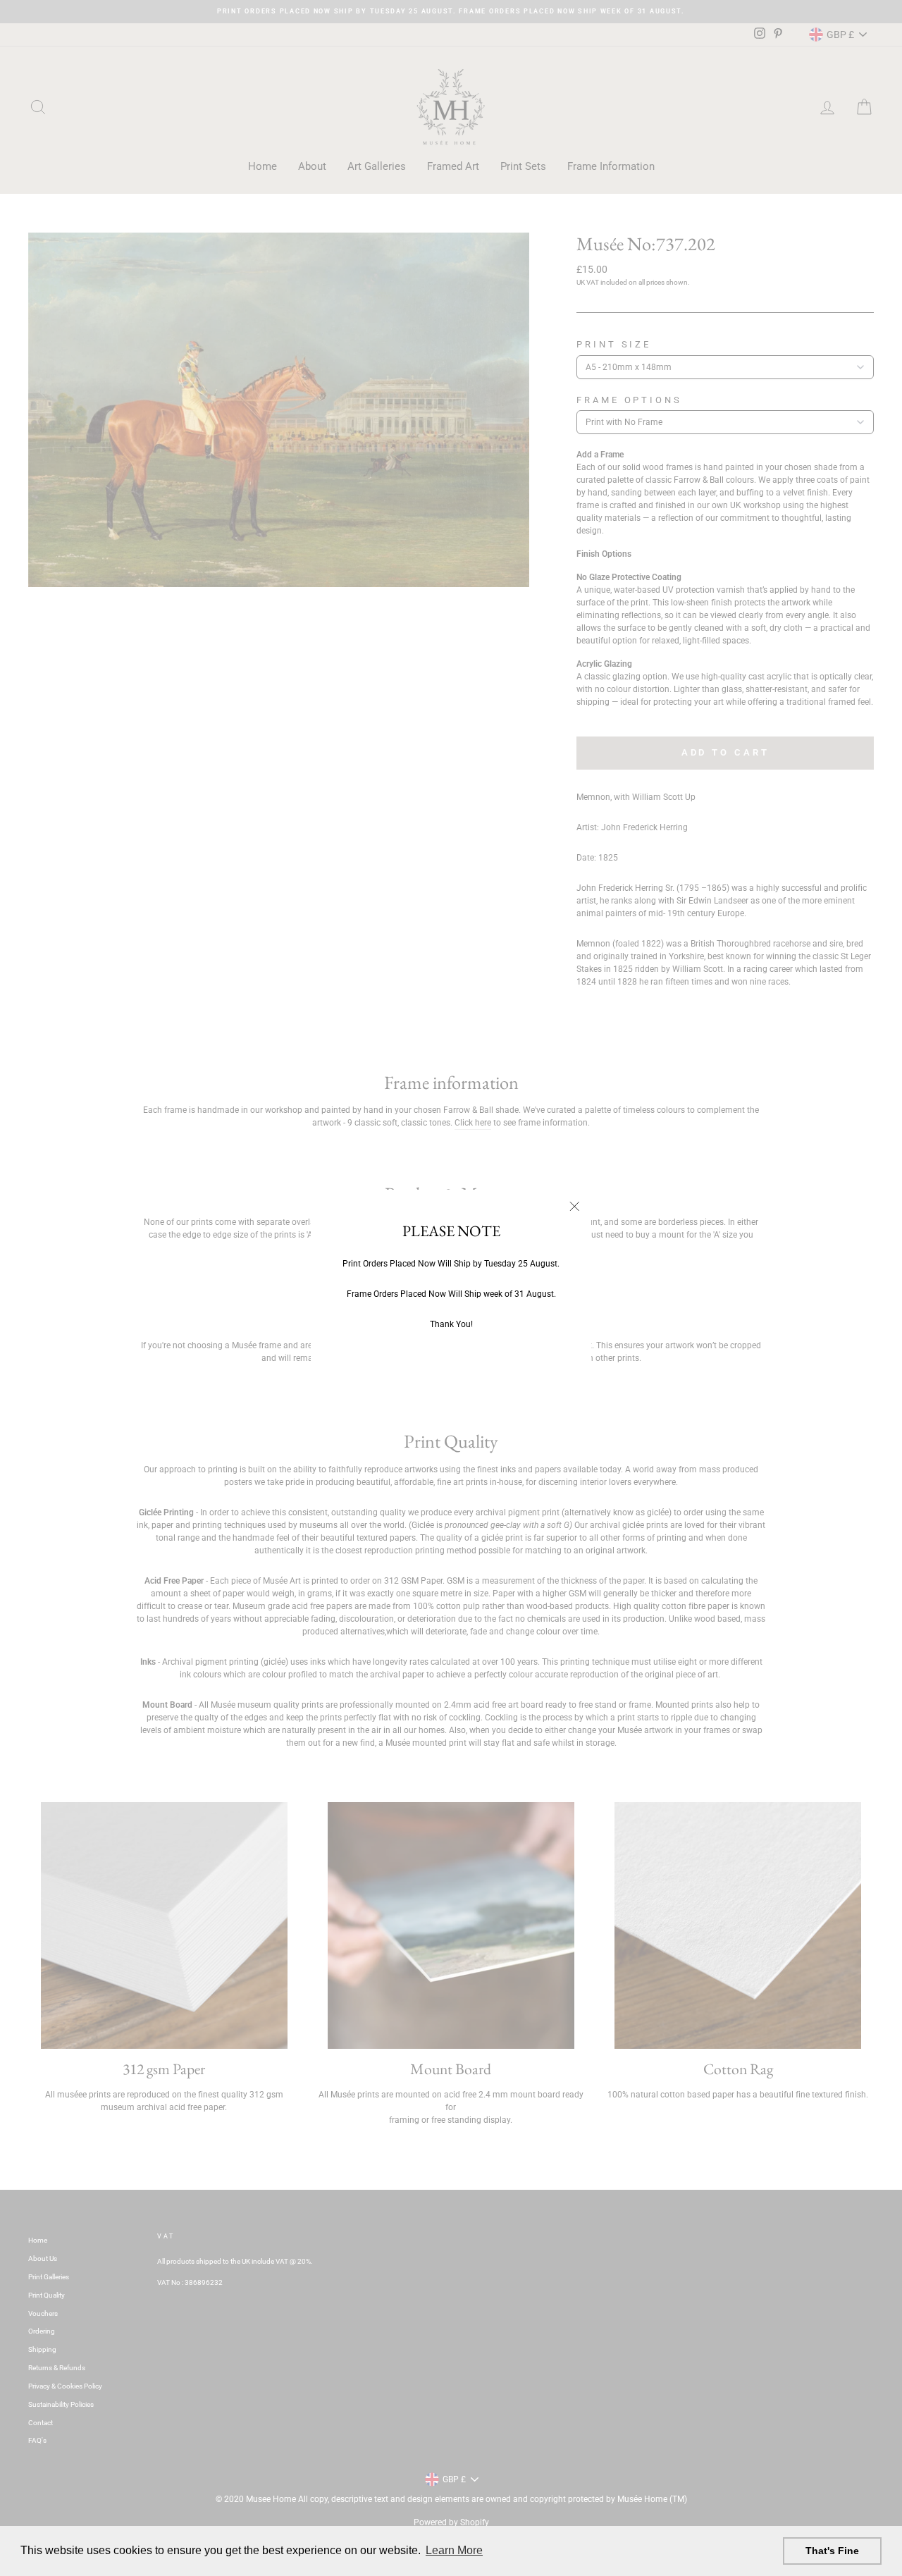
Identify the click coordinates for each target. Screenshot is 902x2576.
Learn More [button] (454, 2550)
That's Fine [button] (832, 2551)
